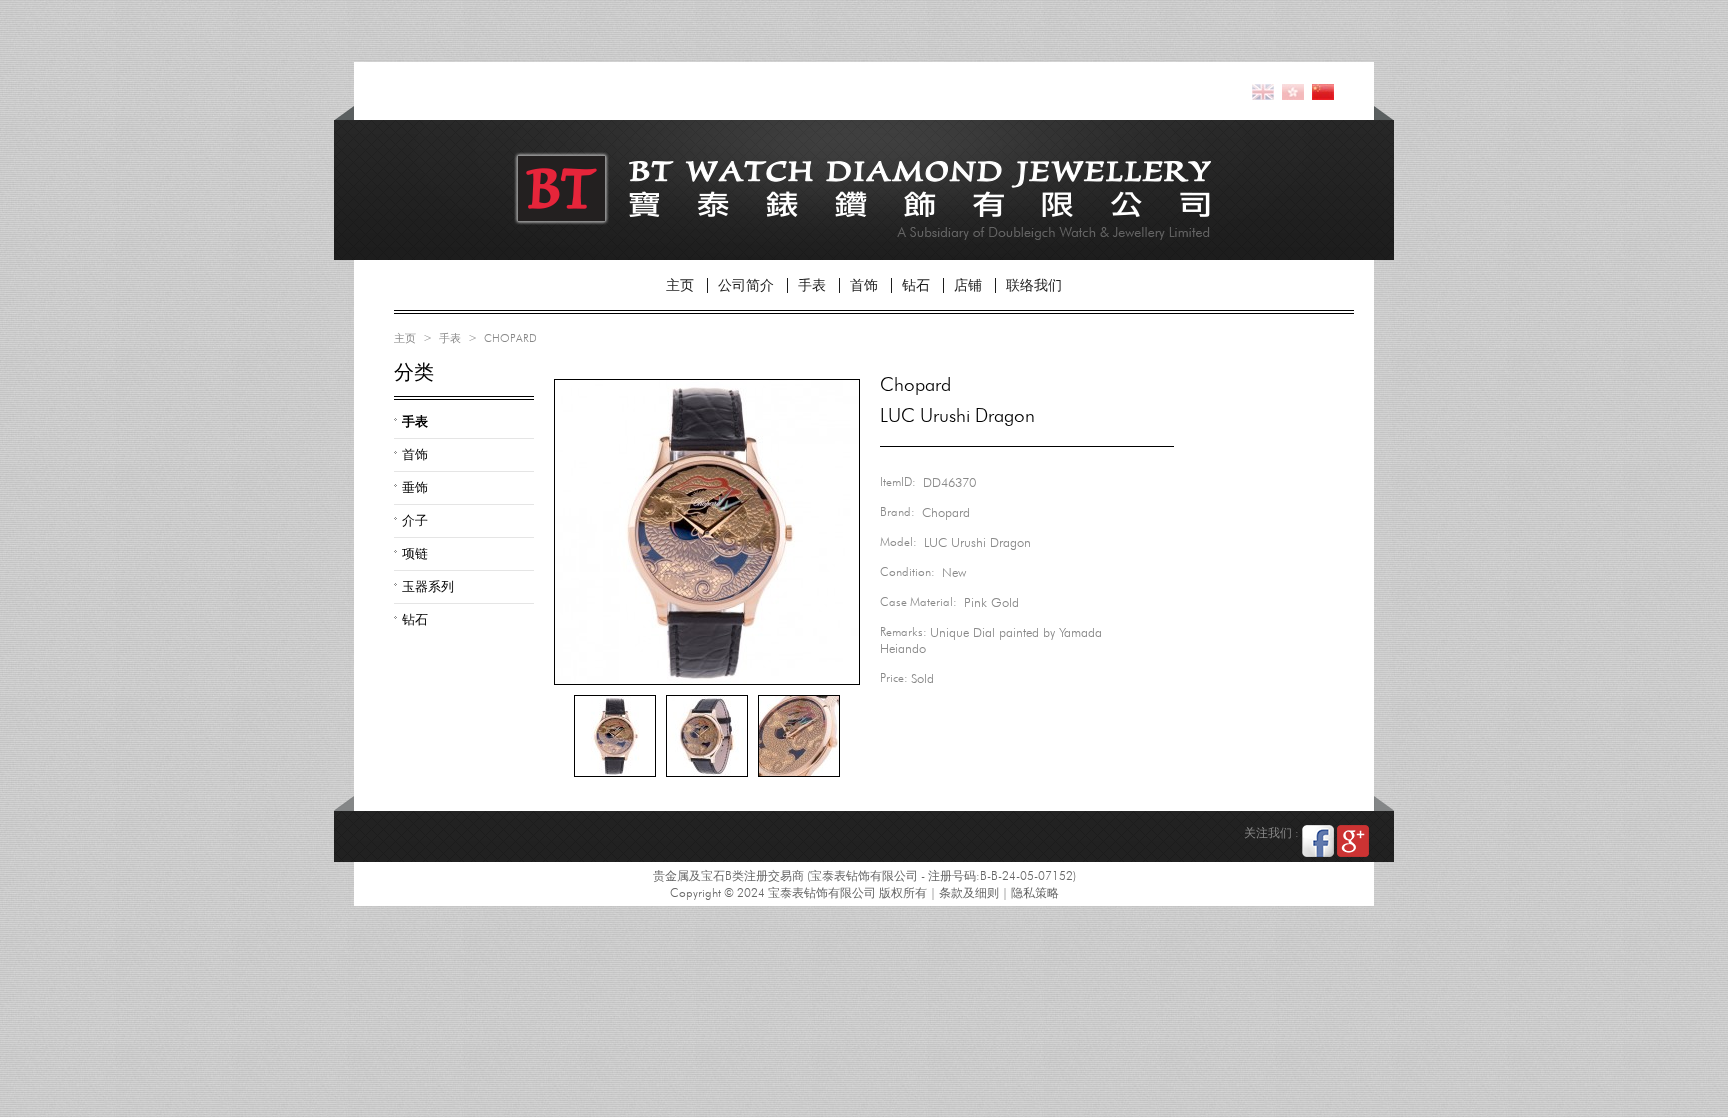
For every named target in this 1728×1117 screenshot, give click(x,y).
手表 (812, 285)
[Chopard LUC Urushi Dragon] (615, 736)
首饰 (864, 285)
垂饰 (415, 487)
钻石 (916, 285)
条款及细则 (969, 892)
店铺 (968, 285)
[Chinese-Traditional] (1293, 91)
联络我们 (1034, 285)
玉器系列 (428, 586)
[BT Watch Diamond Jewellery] (650, 181)
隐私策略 (1035, 892)
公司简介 (746, 285)
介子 (415, 520)
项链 (415, 553)
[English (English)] (1263, 91)
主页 (680, 285)
